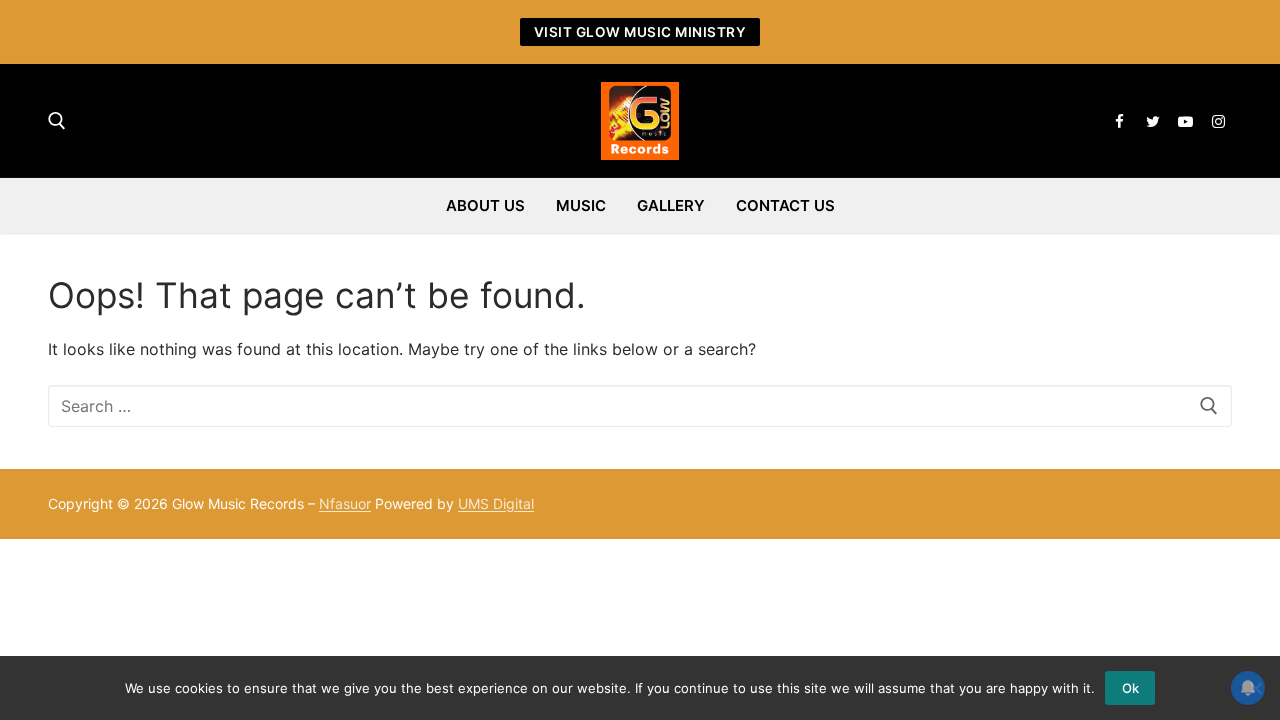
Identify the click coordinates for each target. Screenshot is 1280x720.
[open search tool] (57, 121)
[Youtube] (1185, 121)
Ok (1130, 688)
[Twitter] (1152, 121)
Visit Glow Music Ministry (640, 32)
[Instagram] (1218, 121)
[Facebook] (1119, 121)
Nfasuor (345, 503)
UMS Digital (496, 503)
